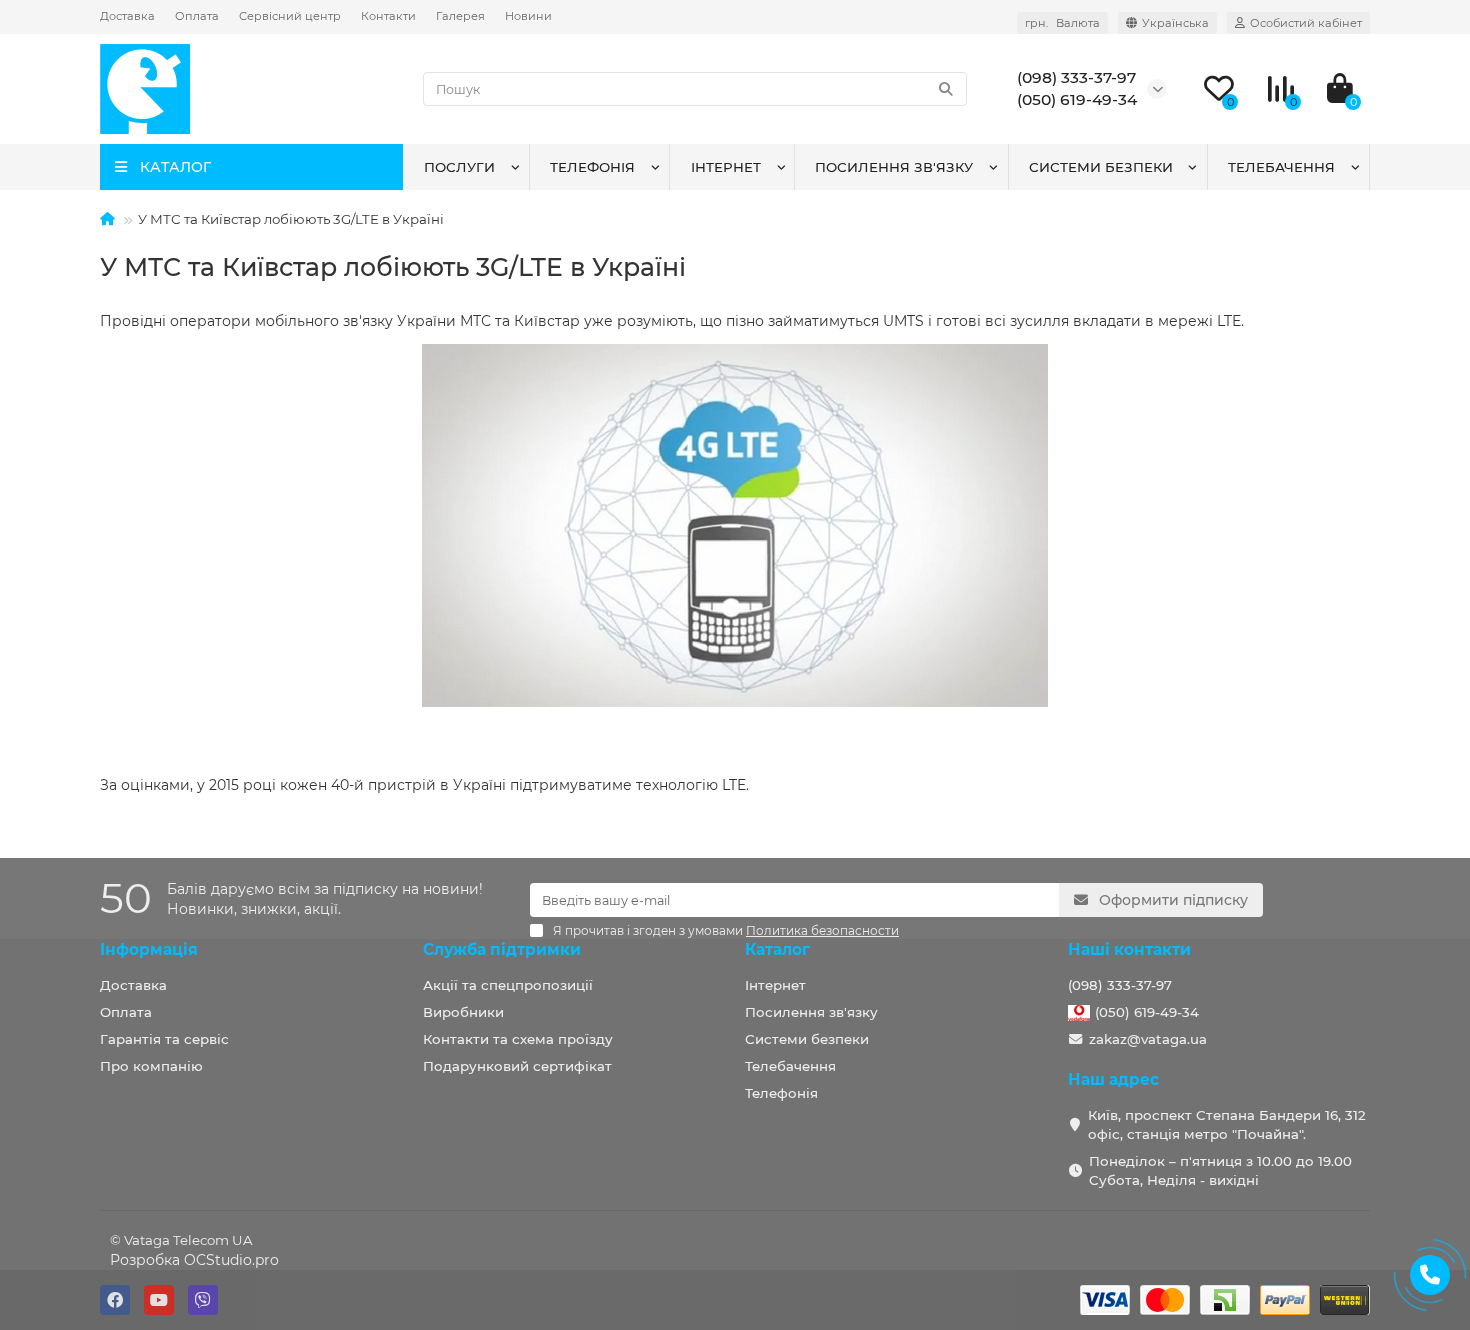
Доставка (127, 16)
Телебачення (1281, 167)
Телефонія (592, 167)
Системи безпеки (1101, 167)
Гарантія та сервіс (164, 1039)
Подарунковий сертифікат (517, 1066)
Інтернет (726, 167)
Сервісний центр (290, 16)
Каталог (777, 949)
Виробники (463, 1012)
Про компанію (151, 1066)
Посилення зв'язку (894, 167)
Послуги (459, 167)
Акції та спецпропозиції (508, 985)
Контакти (388, 16)
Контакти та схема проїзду (518, 1039)
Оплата (197, 16)
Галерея (460, 16)
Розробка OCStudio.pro (194, 1260)
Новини (528, 16)
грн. (1062, 23)
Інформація (149, 949)
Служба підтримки (502, 949)
